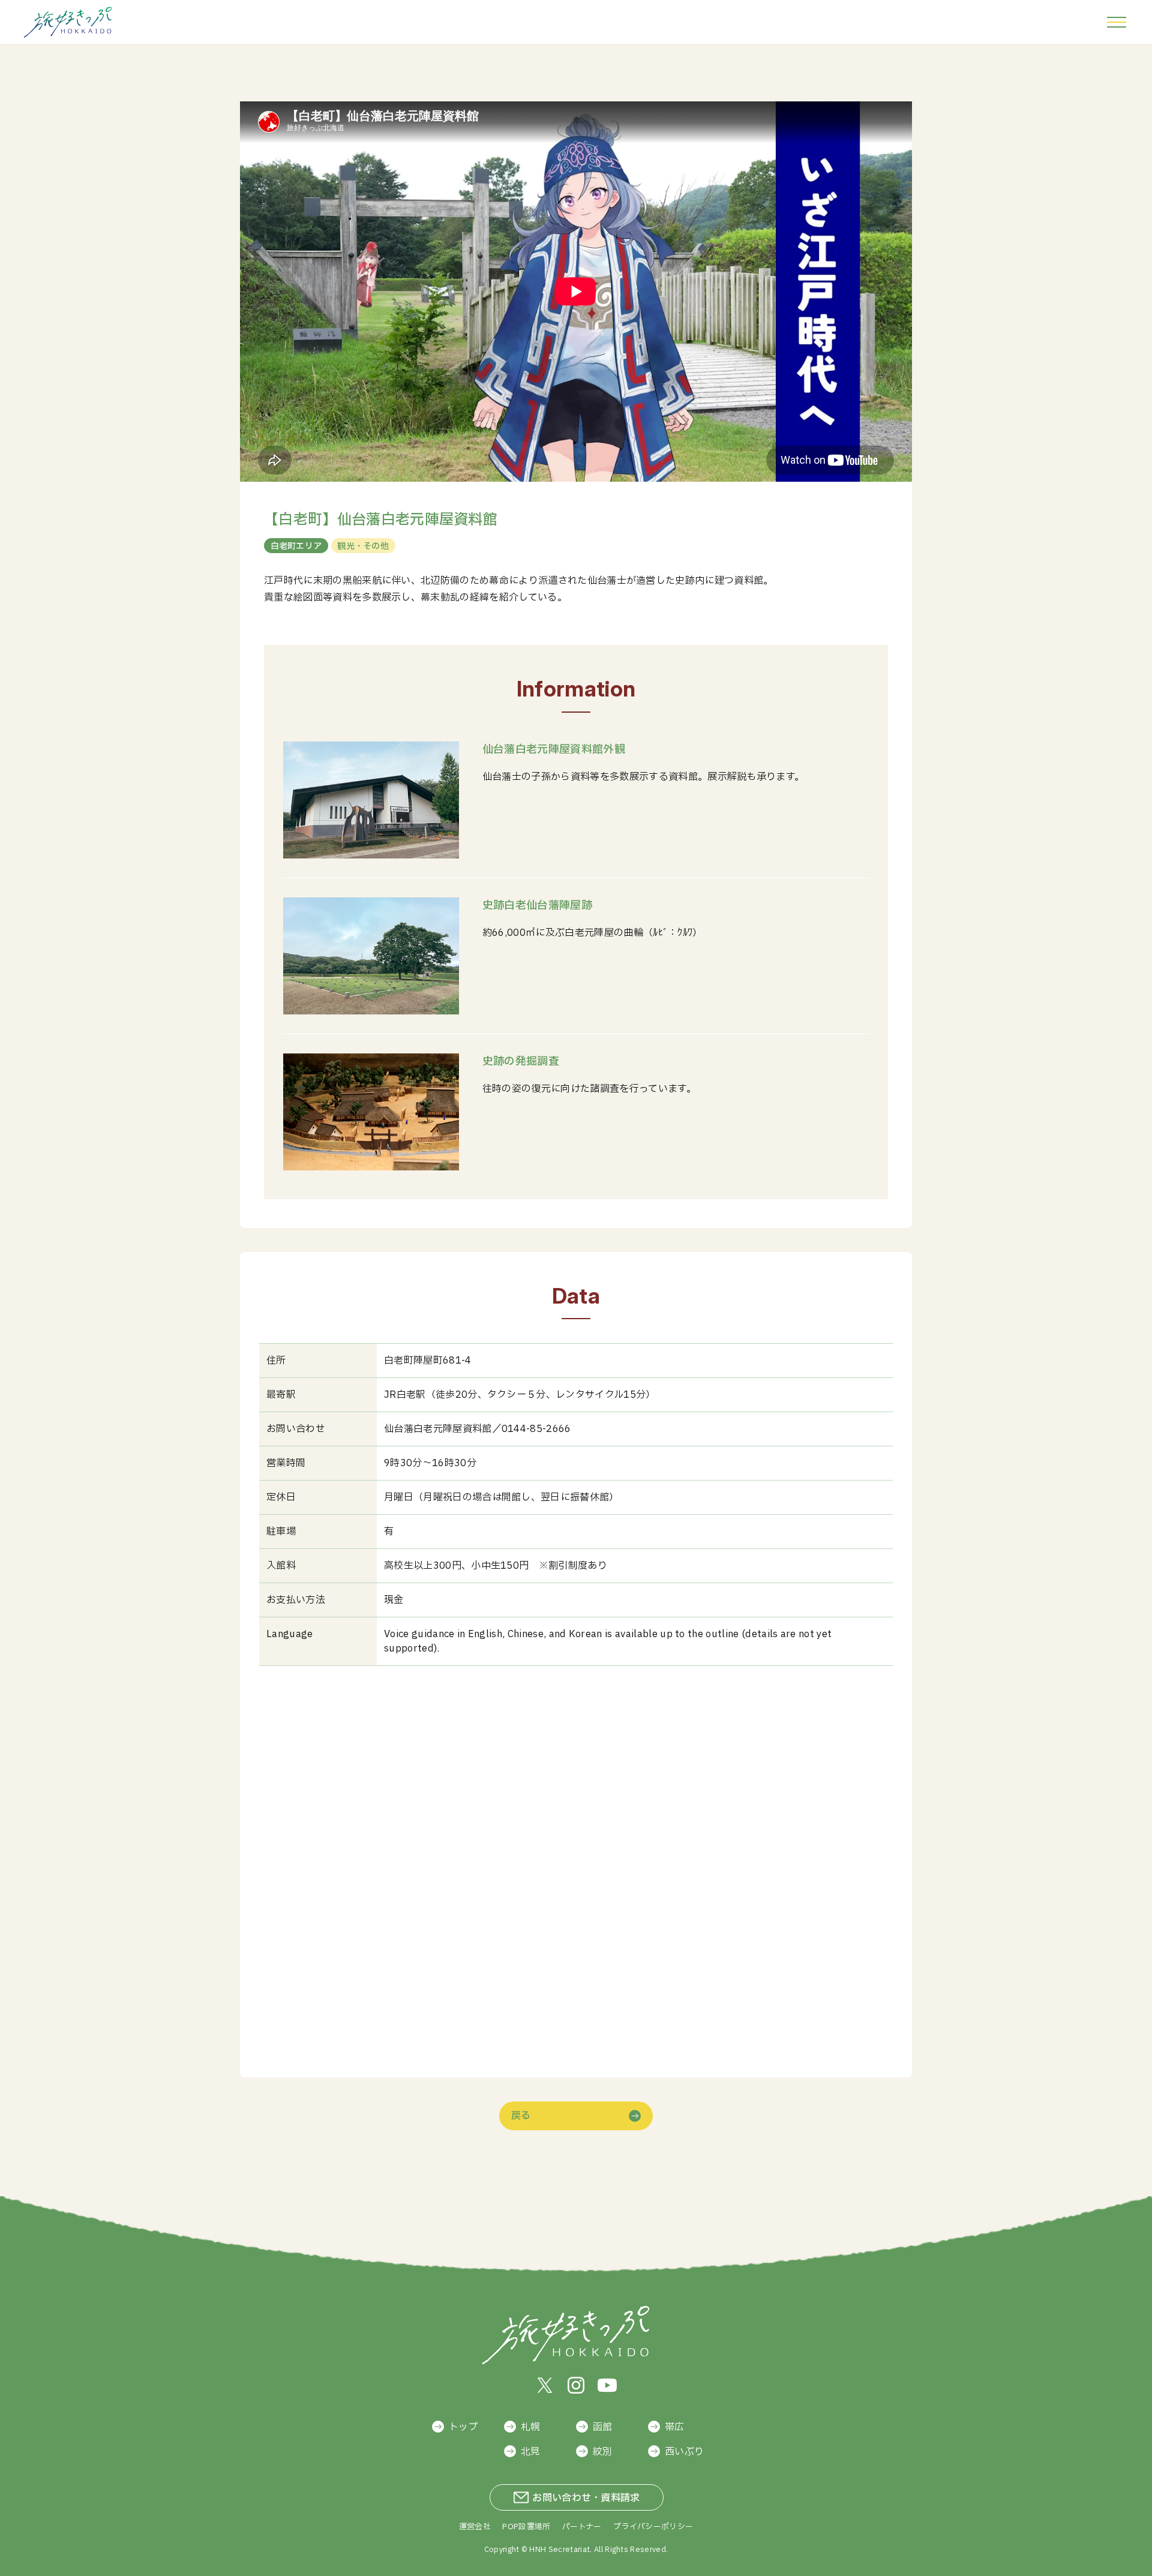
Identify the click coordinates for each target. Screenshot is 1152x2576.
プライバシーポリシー (653, 2527)
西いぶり (684, 2452)
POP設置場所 (526, 2527)
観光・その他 (363, 546)
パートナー (582, 2527)
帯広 (675, 2427)
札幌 (531, 2427)
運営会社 (475, 2527)
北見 (531, 2452)
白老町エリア (296, 546)
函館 (603, 2427)
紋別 (603, 2452)
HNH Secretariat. (560, 2550)
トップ (463, 2427)
